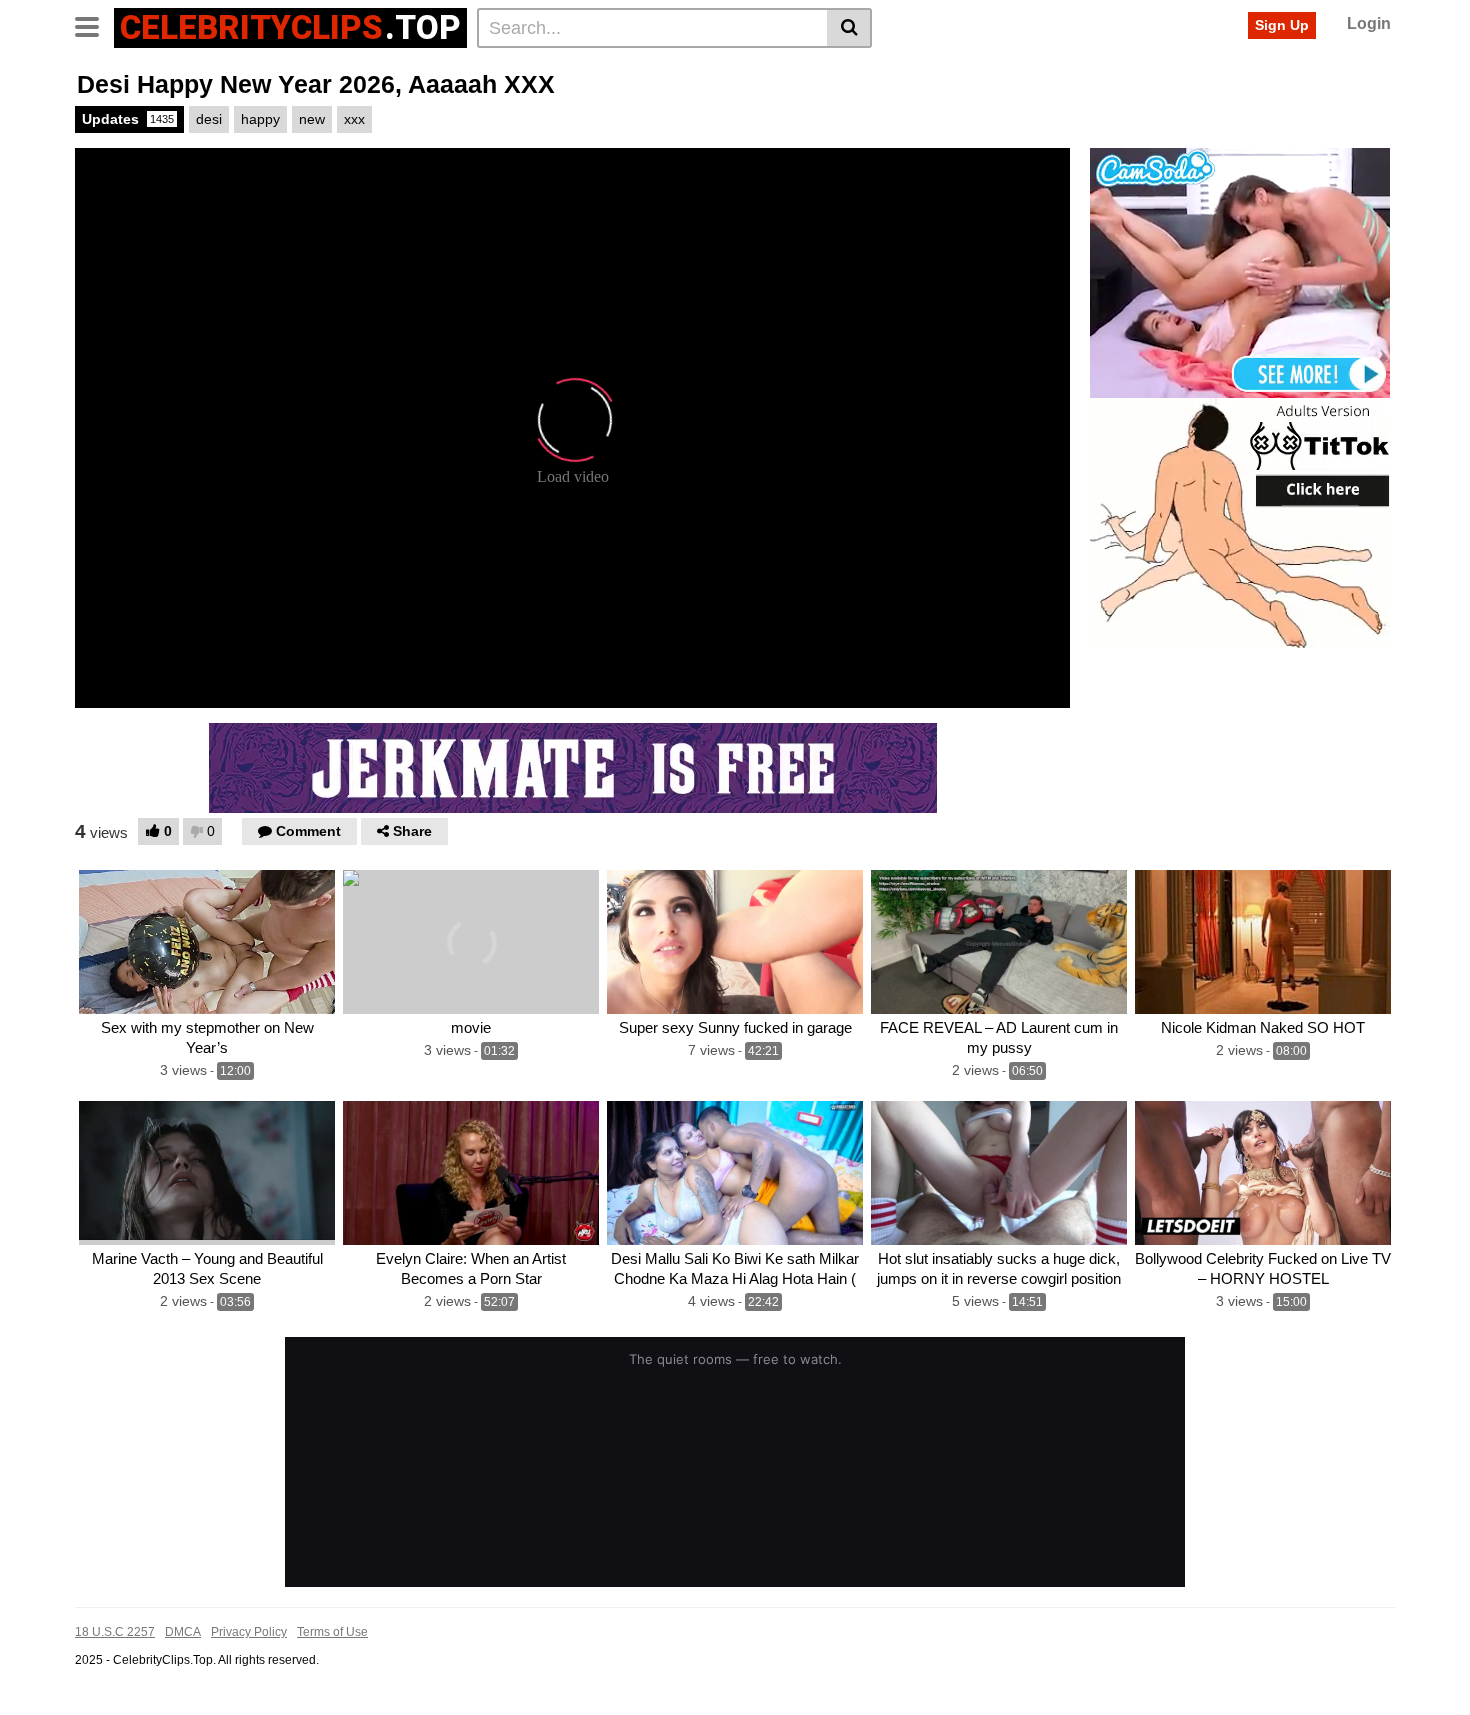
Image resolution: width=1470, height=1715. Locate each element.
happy (260, 119)
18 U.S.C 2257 (115, 1632)
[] (849, 28)
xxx (354, 119)
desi (209, 119)
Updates (128, 119)
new (312, 119)
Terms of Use (332, 1632)
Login (1369, 23)
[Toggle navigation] (94, 25)
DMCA (183, 1632)
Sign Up (1282, 25)
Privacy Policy (249, 1632)
